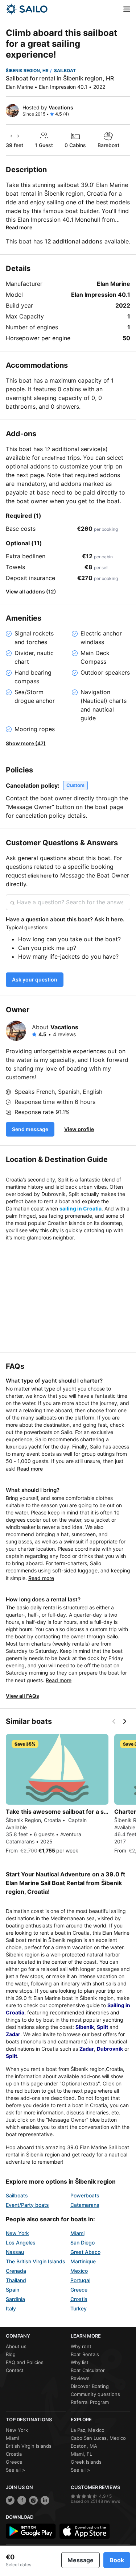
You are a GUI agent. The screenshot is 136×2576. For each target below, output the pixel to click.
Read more (19, 227)
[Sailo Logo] (27, 9)
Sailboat (65, 70)
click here (40, 876)
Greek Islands (86, 2462)
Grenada (16, 2271)
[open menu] (127, 9)
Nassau (15, 2252)
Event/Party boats (27, 2205)
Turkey (79, 2308)
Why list (80, 2362)
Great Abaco (85, 2252)
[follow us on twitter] (10, 2500)
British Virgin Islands (29, 2446)
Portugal (80, 2280)
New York (17, 2233)
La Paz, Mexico (88, 2430)
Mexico (79, 2271)
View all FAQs (22, 1696)
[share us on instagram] (33, 2500)
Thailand (16, 2280)
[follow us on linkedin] (45, 2500)
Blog (11, 2354)
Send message (30, 1129)
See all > (16, 2470)
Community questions (95, 2394)
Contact (15, 2370)
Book (117, 2560)
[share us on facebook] (22, 2500)
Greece (79, 2290)
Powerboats (85, 2195)
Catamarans (85, 2205)
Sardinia (15, 2299)
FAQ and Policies (25, 2362)
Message (81, 2560)
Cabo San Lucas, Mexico (98, 2438)
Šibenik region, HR (27, 70)
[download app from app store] (85, 2531)
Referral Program (90, 2402)
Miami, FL (81, 2454)
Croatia (79, 2299)
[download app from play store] (31, 2531)
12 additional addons (74, 241)
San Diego (83, 2242)
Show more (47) (26, 743)
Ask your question (35, 979)
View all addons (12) (31, 591)
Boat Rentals (85, 2354)
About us (16, 2346)
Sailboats (17, 2195)
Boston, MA (84, 2446)
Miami (77, 2233)
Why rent (81, 2346)
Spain (13, 2290)
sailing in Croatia (81, 1208)
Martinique (83, 2261)
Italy (11, 2308)
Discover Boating (90, 2386)
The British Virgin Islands (36, 2261)
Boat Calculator (88, 2370)
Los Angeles (21, 2242)
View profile (79, 1129)
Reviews (80, 2378)
